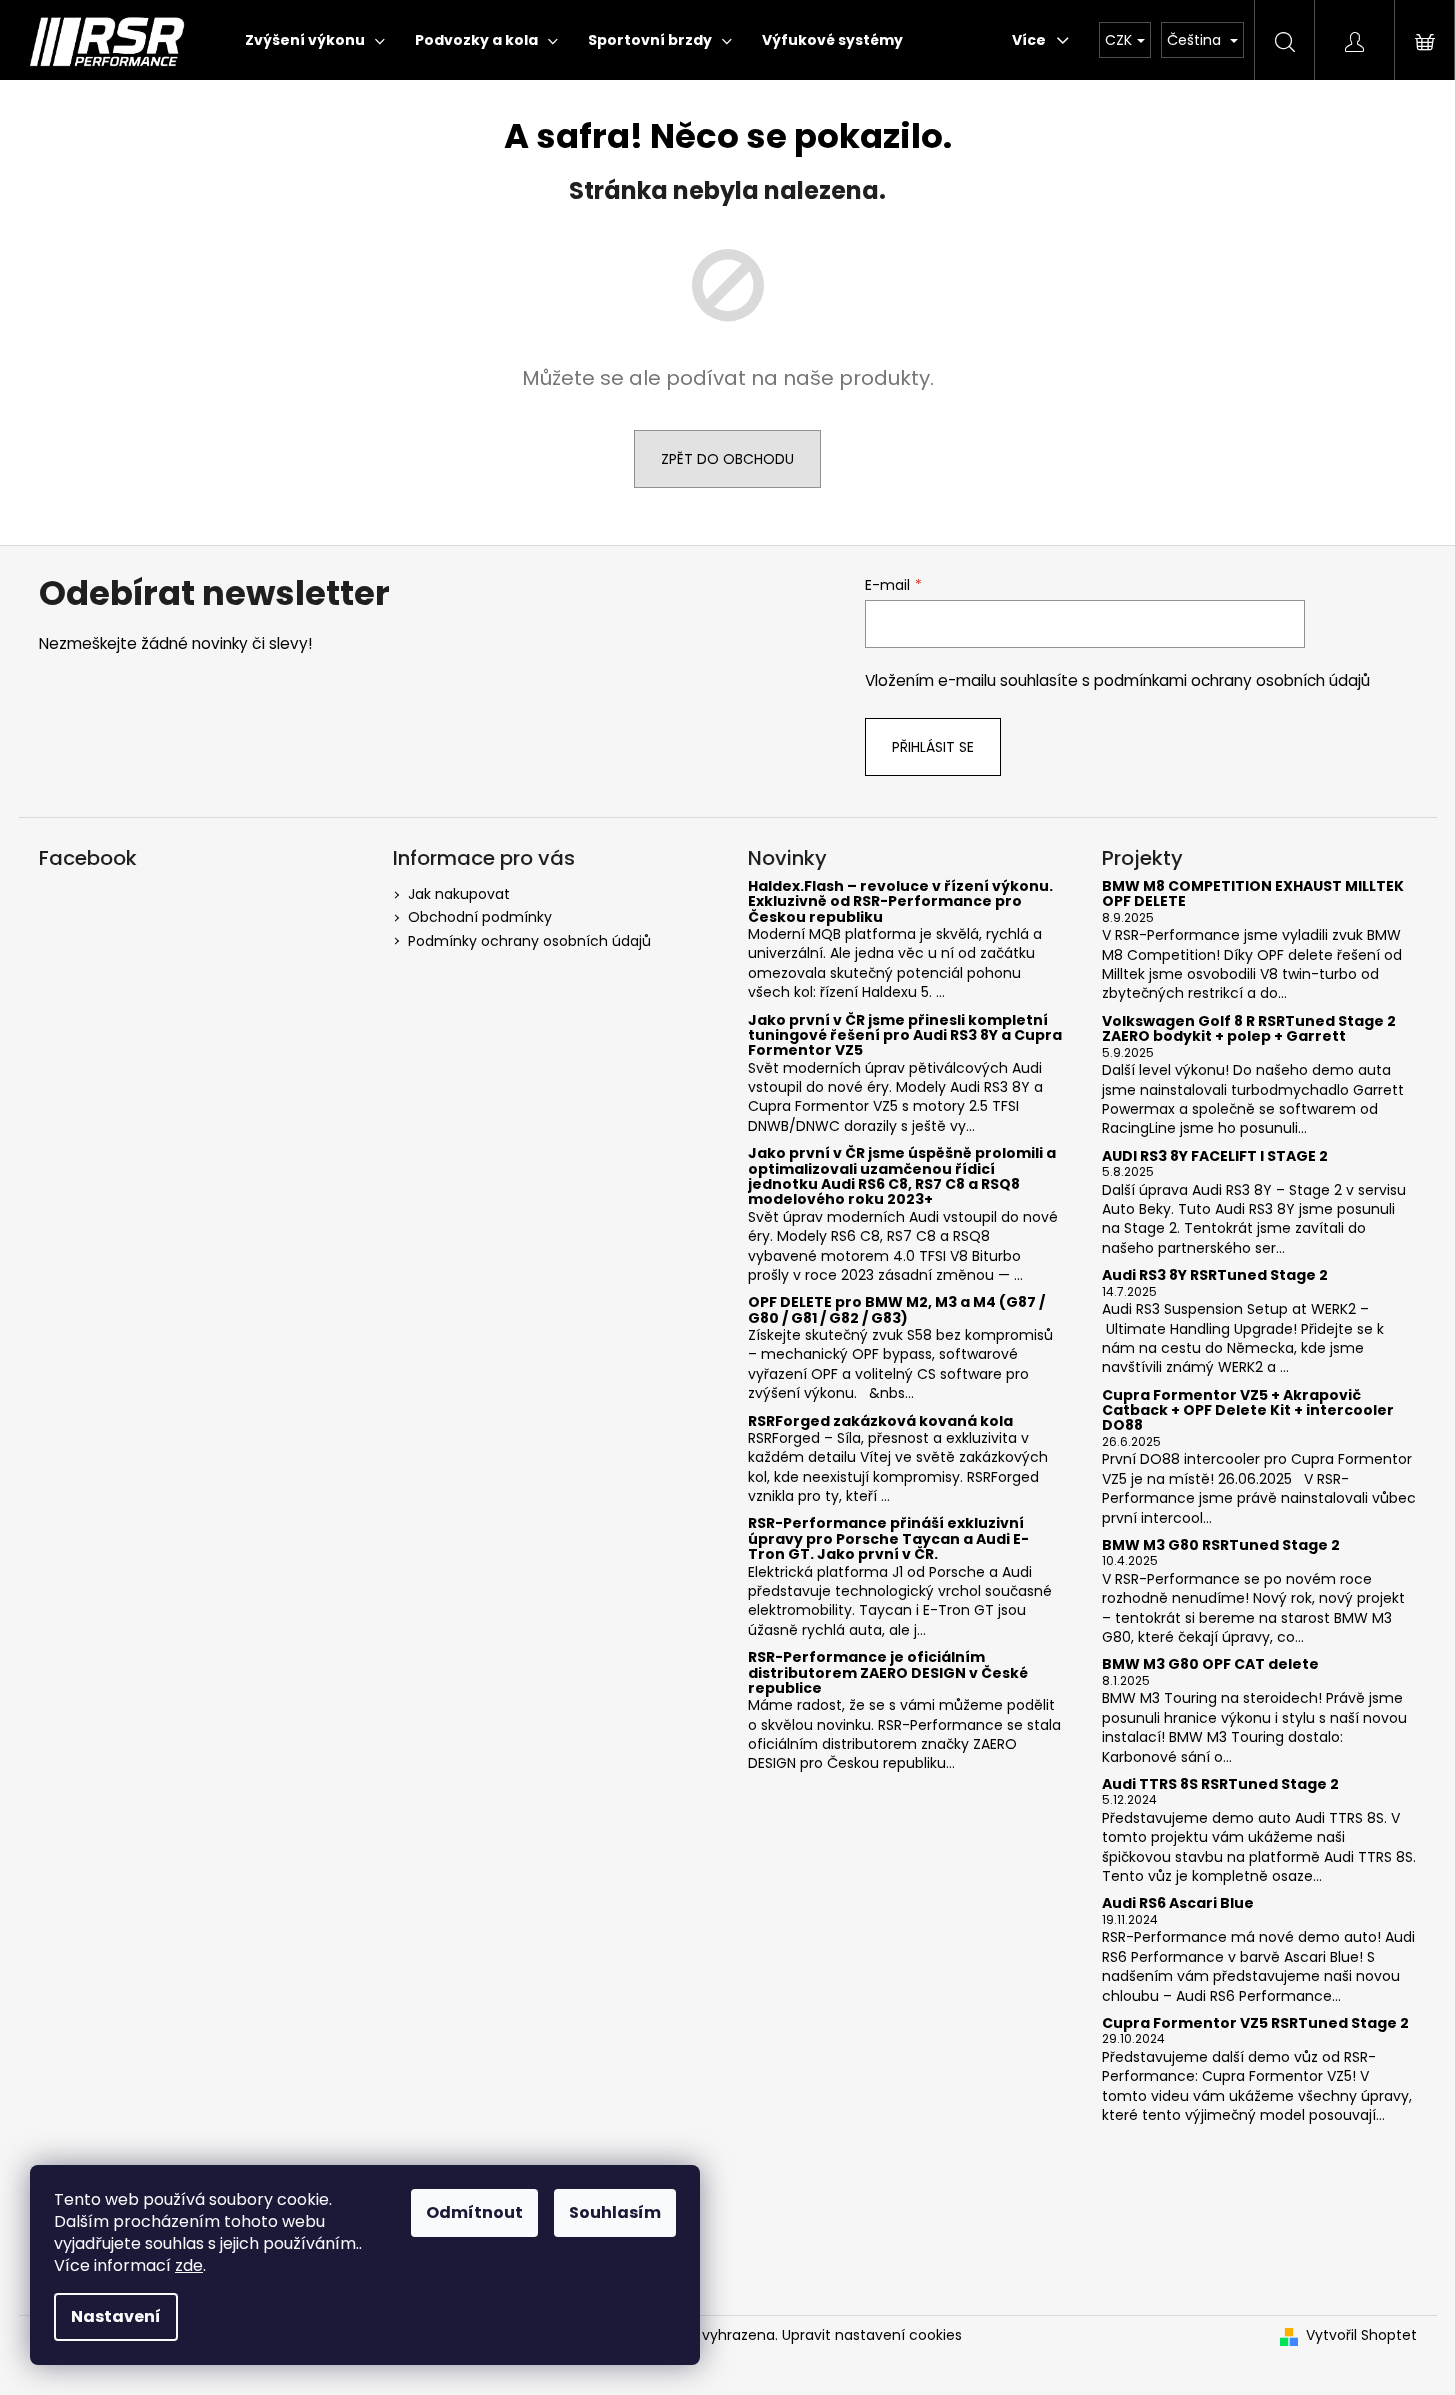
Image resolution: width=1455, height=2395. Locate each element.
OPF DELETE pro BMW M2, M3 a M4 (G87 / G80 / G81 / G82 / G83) (896, 1310)
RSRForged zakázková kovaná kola (880, 1421)
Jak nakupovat (459, 894)
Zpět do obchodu (727, 459)
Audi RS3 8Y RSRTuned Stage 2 (1215, 1275)
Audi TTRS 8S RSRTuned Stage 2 (1220, 1784)
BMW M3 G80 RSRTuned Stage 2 (1221, 1545)
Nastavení (116, 2316)
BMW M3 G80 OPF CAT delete (1210, 1664)
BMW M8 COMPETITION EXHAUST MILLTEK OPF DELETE (1253, 894)
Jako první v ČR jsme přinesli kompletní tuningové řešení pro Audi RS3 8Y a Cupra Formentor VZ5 (905, 1036)
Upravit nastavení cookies (872, 2335)
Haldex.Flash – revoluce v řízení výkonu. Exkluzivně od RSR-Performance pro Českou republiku (900, 902)
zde (189, 2265)
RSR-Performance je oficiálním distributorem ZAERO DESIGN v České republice (888, 1673)
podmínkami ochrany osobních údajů (1232, 680)
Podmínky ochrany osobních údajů (529, 941)
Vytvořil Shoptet (1361, 2335)
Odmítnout (474, 2212)
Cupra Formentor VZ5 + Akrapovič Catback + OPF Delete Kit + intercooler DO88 (1248, 1411)
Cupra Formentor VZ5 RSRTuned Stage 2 (1255, 2023)
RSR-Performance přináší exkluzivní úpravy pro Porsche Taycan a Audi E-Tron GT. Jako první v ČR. (888, 1539)
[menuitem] (315, 40)
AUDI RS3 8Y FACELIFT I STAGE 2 (1215, 1156)
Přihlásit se (933, 747)
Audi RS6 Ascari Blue (1178, 1903)
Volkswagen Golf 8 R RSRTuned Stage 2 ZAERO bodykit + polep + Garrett (1249, 1029)
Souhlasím (615, 2212)
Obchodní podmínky (480, 917)
